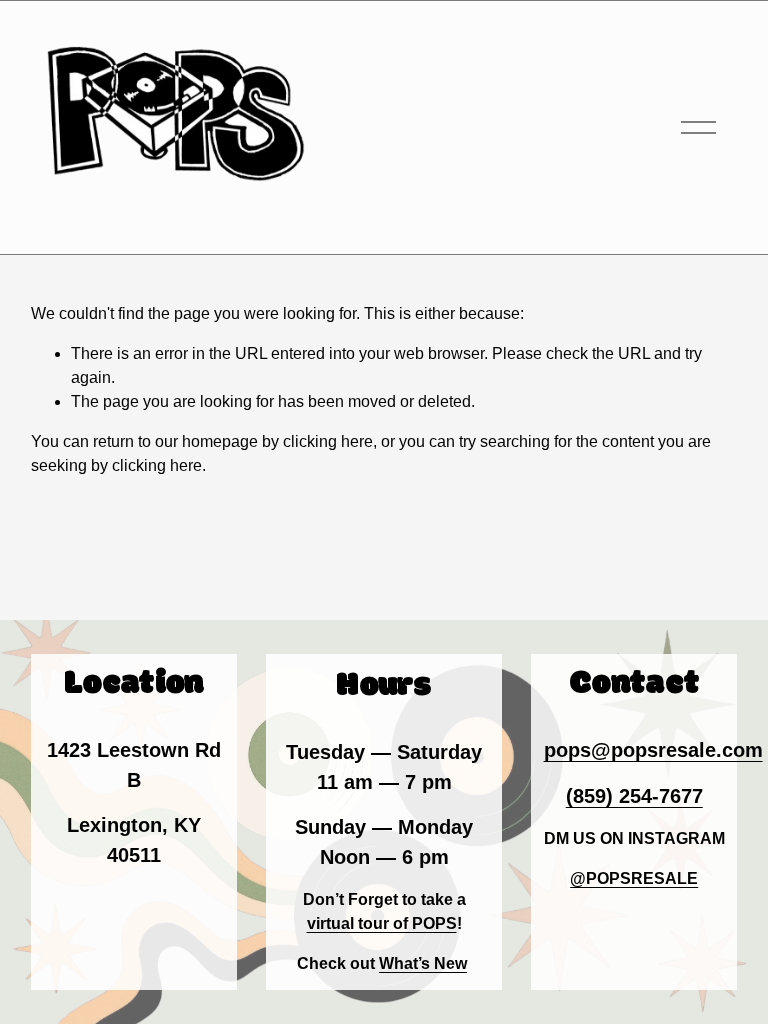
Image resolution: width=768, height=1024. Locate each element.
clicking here (328, 441)
